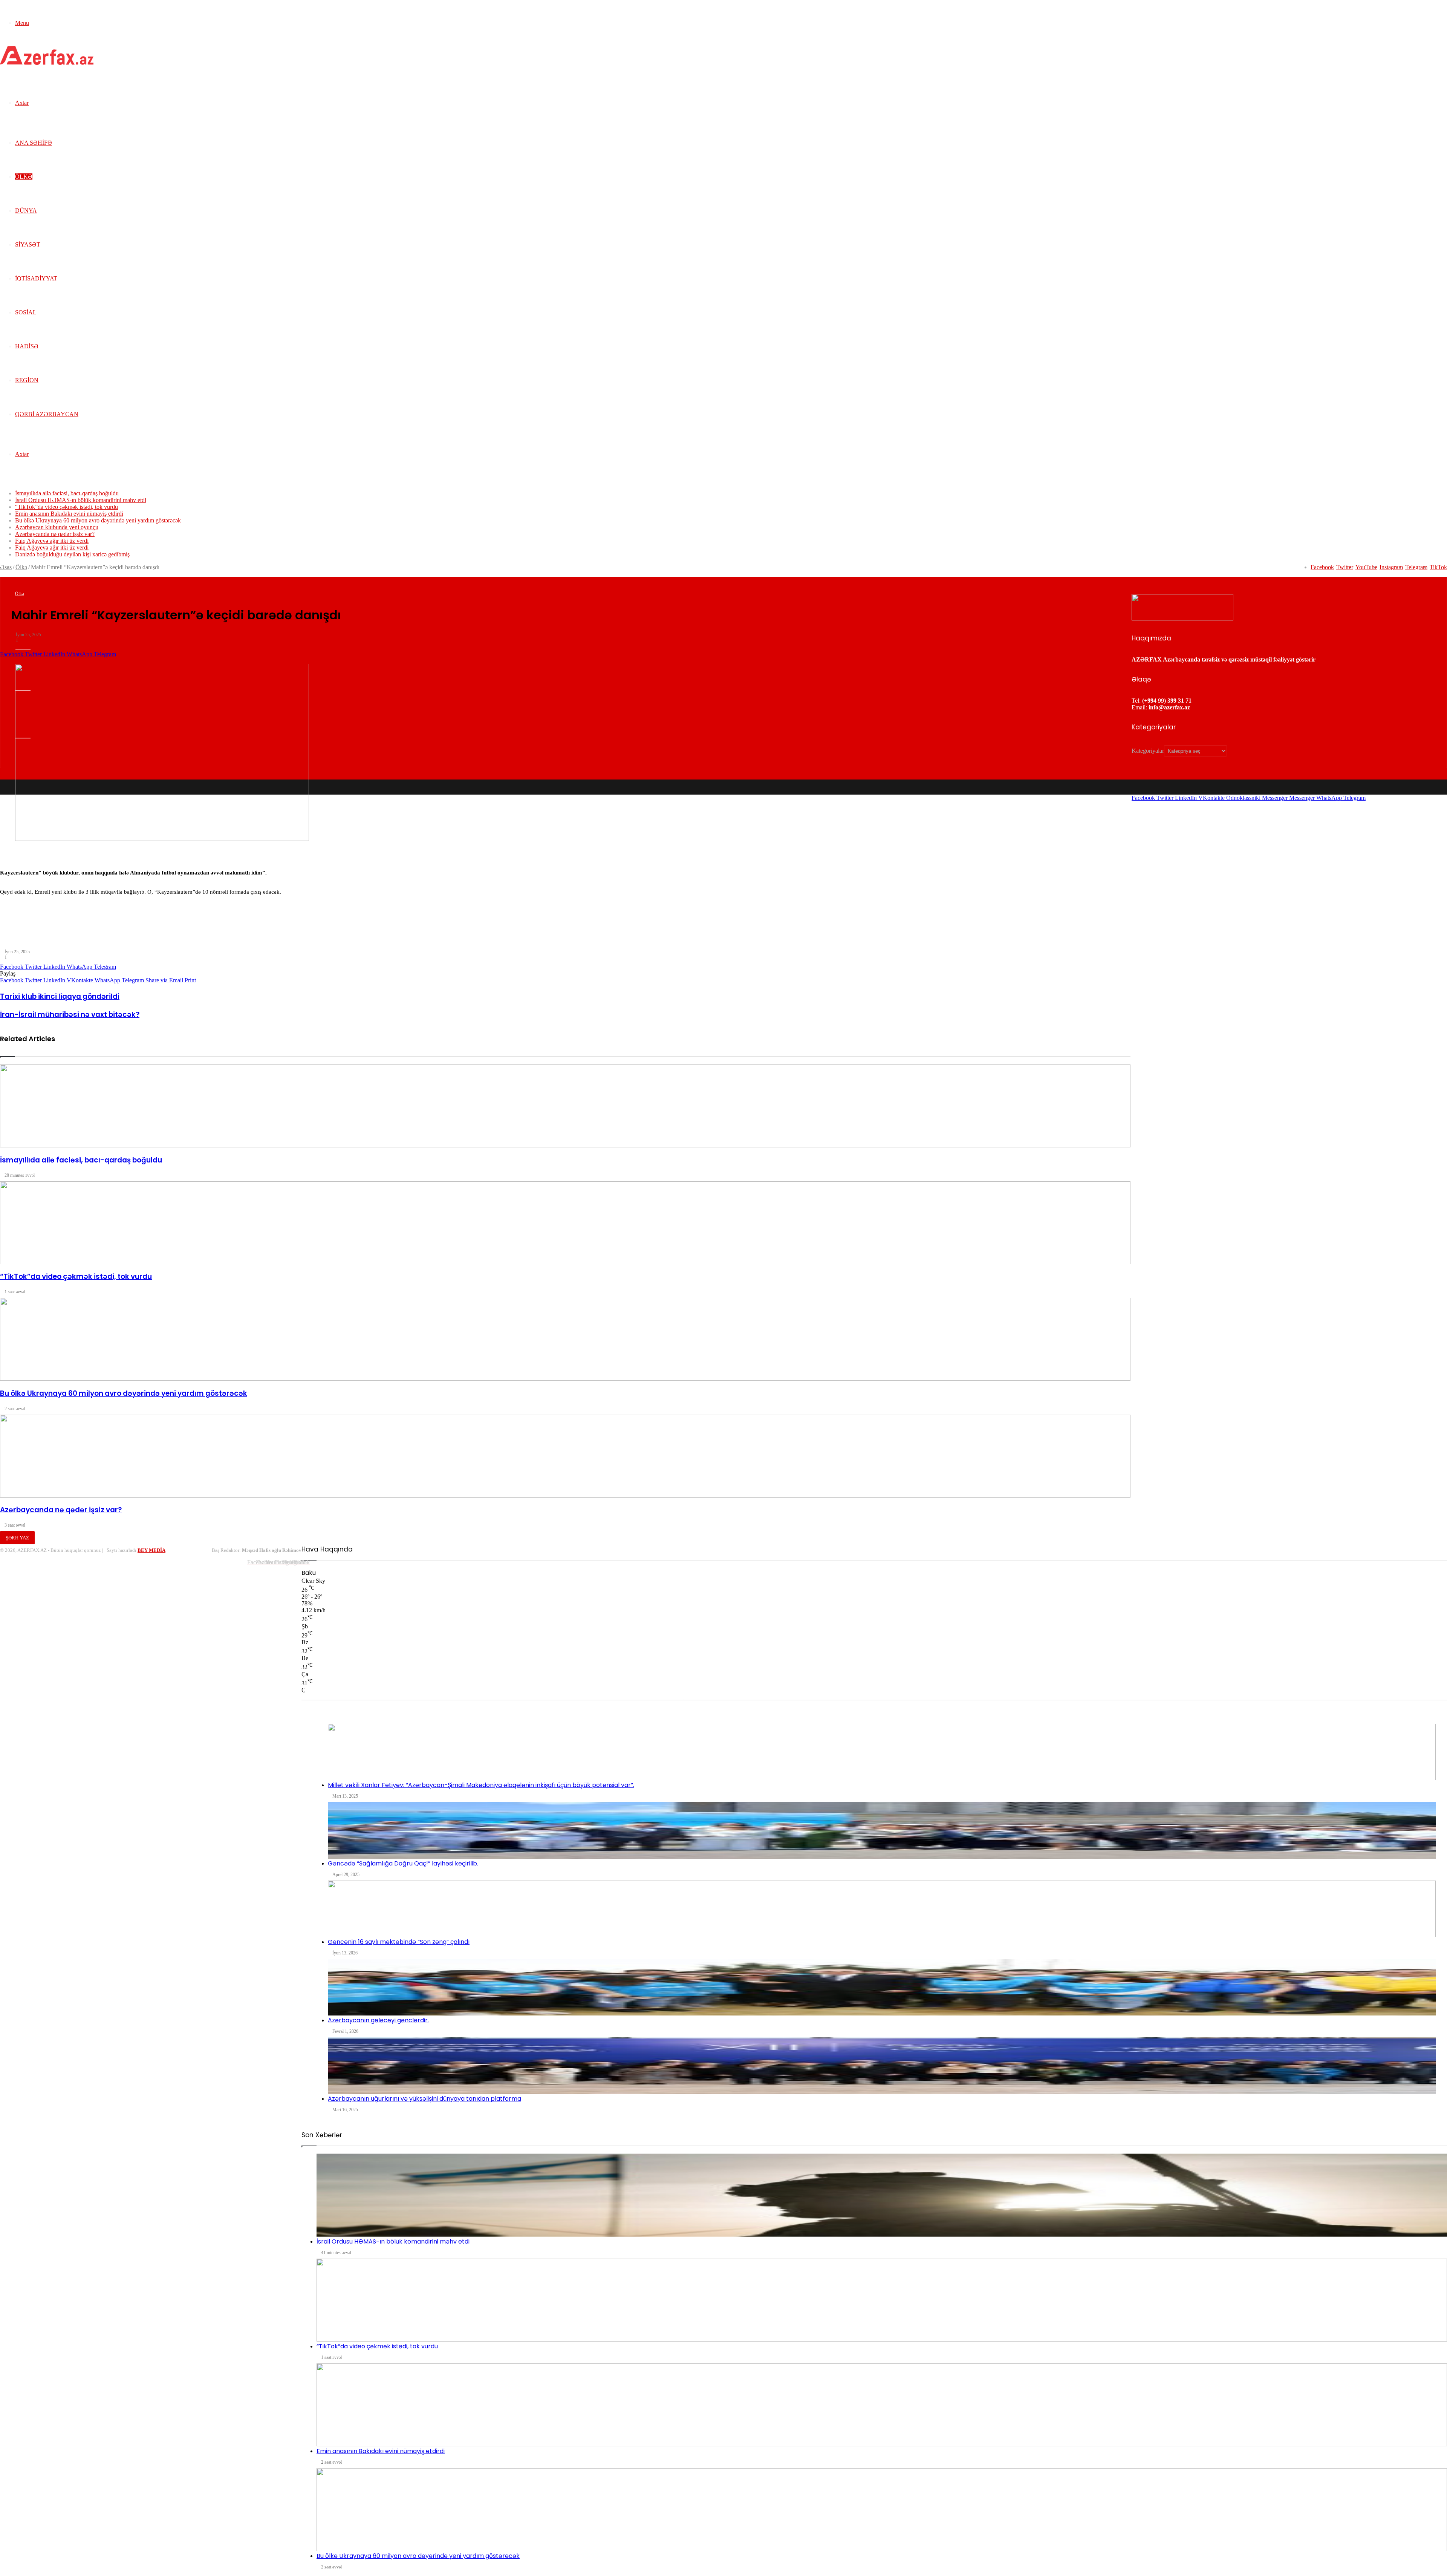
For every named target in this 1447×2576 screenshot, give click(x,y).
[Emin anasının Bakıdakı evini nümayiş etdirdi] (882, 2405)
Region (27, 380)
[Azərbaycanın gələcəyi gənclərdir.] (882, 1987)
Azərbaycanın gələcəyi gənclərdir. (378, 2020)
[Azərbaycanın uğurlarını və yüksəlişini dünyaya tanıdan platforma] (882, 2066)
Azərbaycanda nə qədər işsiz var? (55, 534)
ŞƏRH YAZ (17, 1538)
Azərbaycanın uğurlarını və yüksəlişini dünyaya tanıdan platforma (424, 2099)
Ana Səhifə (34, 143)
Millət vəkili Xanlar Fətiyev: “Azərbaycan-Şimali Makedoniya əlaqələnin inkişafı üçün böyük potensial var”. (481, 1785)
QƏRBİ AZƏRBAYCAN (47, 414)
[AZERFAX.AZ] (47, 63)
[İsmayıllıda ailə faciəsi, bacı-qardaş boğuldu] (565, 1106)
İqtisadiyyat (36, 278)
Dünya (26, 211)
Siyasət (28, 244)
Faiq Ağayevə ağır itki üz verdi (52, 541)
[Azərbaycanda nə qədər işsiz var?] (565, 1456)
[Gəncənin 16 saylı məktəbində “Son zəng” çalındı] (882, 1909)
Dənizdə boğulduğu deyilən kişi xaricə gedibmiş (72, 554)
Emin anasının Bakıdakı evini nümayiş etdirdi (69, 514)
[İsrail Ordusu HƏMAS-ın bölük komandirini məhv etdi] (882, 2195)
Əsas (6, 567)
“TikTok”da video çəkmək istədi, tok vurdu (67, 507)
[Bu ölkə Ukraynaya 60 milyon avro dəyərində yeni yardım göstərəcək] (565, 1339)
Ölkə (24, 177)
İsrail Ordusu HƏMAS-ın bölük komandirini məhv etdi (81, 500)
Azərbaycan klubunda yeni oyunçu (57, 527)
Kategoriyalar (1148, 751)
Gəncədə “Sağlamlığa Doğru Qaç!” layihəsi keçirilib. (403, 1863)
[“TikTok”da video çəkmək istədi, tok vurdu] (565, 1223)
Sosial (26, 312)
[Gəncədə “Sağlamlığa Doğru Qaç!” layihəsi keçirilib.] (882, 1830)
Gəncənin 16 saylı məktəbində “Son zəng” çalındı (399, 1942)
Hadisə (27, 346)
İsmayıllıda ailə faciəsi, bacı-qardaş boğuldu (67, 493)
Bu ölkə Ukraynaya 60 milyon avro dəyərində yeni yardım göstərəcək (98, 520)
